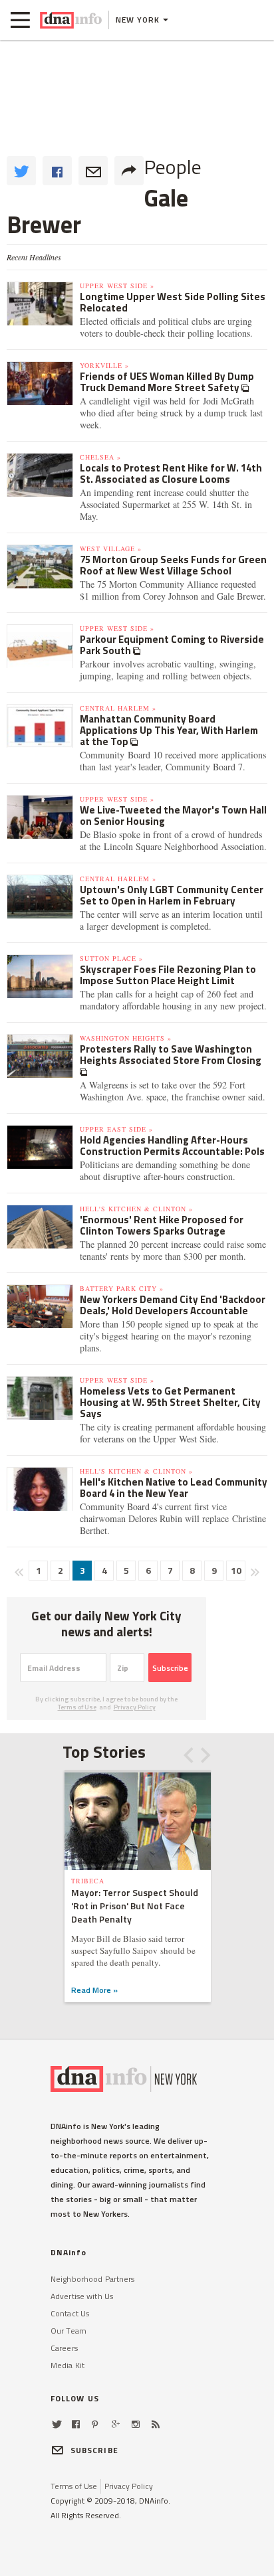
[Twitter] (57, 2424)
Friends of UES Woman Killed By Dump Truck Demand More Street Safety (167, 382)
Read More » (94, 1990)
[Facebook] (76, 2424)
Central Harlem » (118, 708)
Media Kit (68, 2365)
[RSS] (156, 2424)
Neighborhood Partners (93, 2279)
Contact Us (70, 2313)
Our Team (68, 2331)
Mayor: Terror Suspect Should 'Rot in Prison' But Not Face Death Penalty (135, 1906)
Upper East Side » (116, 1129)
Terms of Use (77, 1707)
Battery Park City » (122, 1288)
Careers (64, 2348)
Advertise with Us (82, 2296)
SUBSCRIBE (94, 2450)
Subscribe (170, 1668)
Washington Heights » (126, 1038)
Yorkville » (104, 365)
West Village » (111, 549)
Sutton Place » (111, 958)
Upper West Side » (117, 286)
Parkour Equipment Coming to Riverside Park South (172, 645)
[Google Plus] (116, 2424)
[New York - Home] (71, 20)
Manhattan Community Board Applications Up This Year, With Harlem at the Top (169, 730)
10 (236, 1570)
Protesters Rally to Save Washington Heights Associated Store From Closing (171, 1055)
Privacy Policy (135, 1707)
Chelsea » (100, 457)
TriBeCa (88, 1881)
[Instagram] (136, 2424)
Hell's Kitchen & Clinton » (136, 1209)
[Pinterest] (95, 2424)
